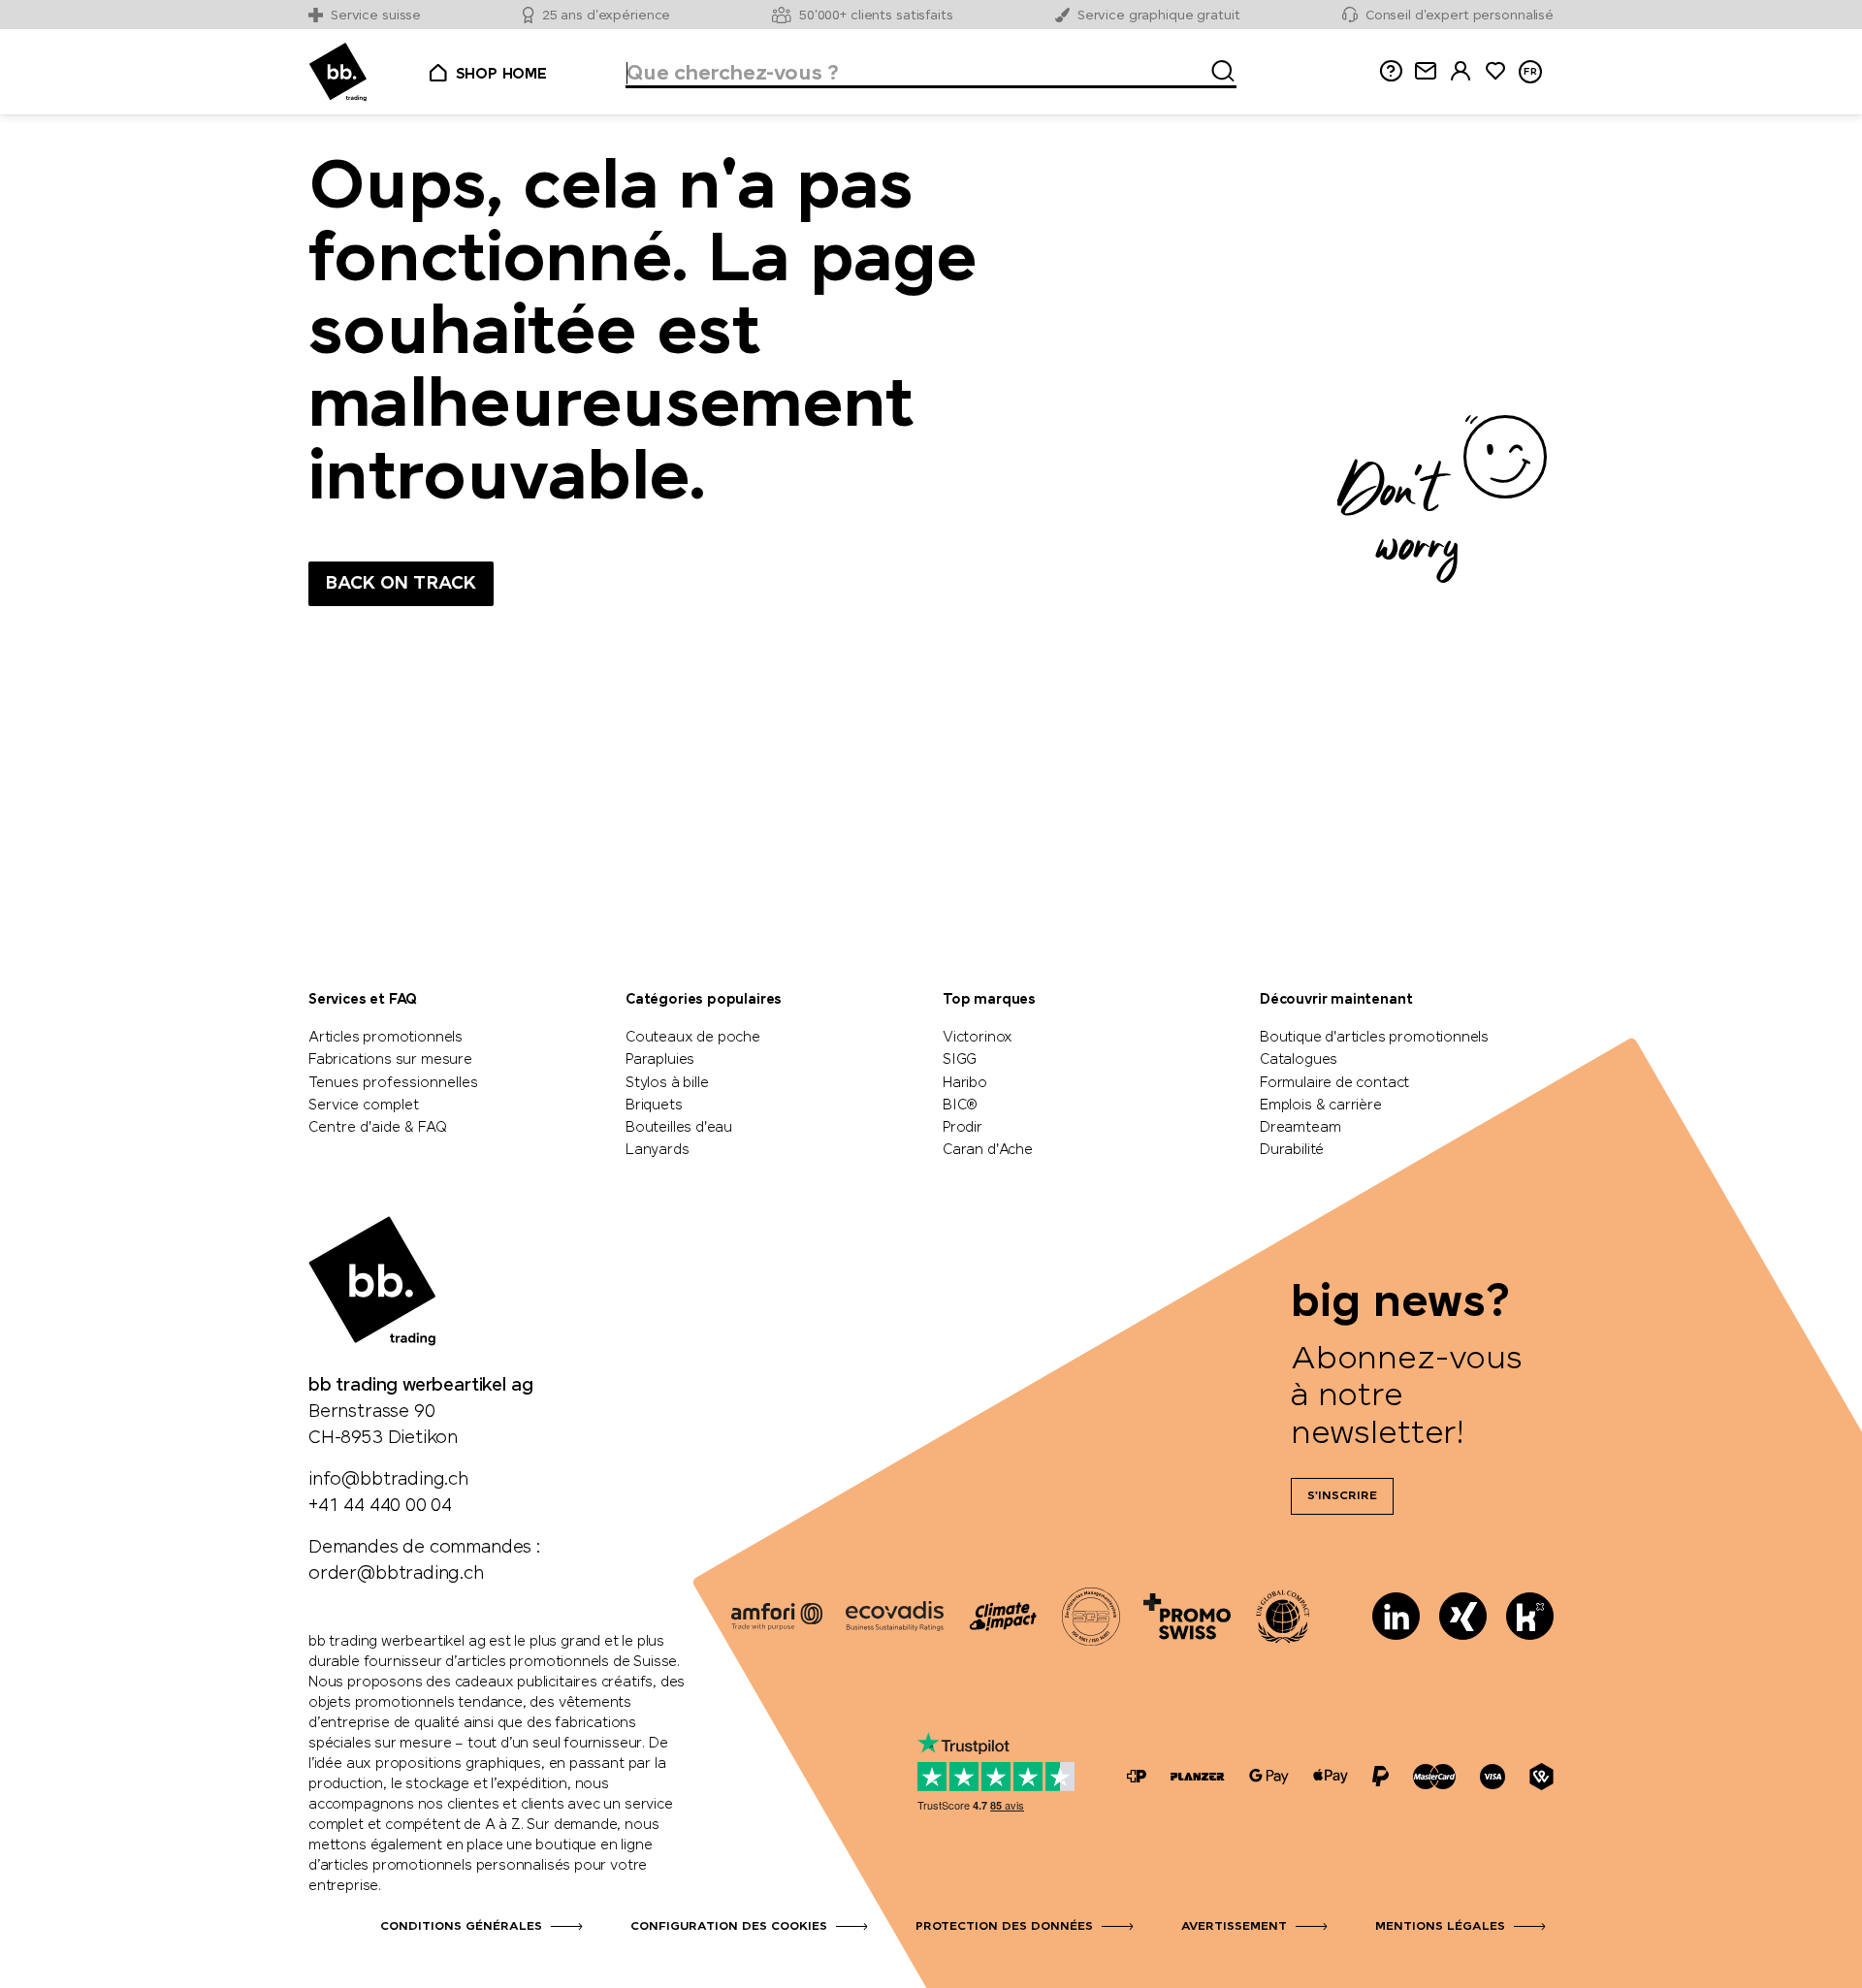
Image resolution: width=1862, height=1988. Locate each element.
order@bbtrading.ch (396, 1574)
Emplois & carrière (1321, 1106)
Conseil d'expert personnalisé (1460, 16)
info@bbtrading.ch (388, 1480)
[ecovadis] (895, 1617)
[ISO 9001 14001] (1091, 1617)
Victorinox (978, 1038)
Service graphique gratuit (1159, 16)
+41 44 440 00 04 (380, 1506)
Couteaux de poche (693, 1038)
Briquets (654, 1106)
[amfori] (777, 1617)
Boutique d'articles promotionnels (1374, 1038)
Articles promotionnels (385, 1038)
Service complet (364, 1106)
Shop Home (501, 75)
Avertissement (1234, 1927)
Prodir (963, 1128)
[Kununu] (1530, 1616)
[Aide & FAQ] (1391, 71)
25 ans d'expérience (607, 16)
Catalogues (1299, 1060)
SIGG (960, 1060)
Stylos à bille (667, 1083)
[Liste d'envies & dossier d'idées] (1495, 71)
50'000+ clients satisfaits (876, 16)
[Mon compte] (1461, 71)
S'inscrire (1342, 1496)
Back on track (401, 584)
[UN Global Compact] (1283, 1617)
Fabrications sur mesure (390, 1060)
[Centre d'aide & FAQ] (1137, 1776)
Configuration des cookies (729, 1927)
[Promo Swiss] (1187, 1617)
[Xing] (1463, 1616)
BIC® (960, 1106)
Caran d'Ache (988, 1150)
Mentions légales (1440, 1927)
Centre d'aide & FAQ (378, 1128)
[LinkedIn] (1396, 1616)
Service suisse (376, 16)
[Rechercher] (1217, 68)
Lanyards (658, 1150)
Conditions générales (461, 1927)
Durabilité (1292, 1150)
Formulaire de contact (1334, 1083)
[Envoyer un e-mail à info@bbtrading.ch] (1426, 71)
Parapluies (660, 1060)
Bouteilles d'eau (679, 1128)
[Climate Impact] (1003, 1617)
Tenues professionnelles (393, 1083)
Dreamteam (1300, 1128)
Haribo (965, 1083)
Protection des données (1004, 1927)
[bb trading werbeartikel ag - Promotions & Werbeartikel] (338, 72)
